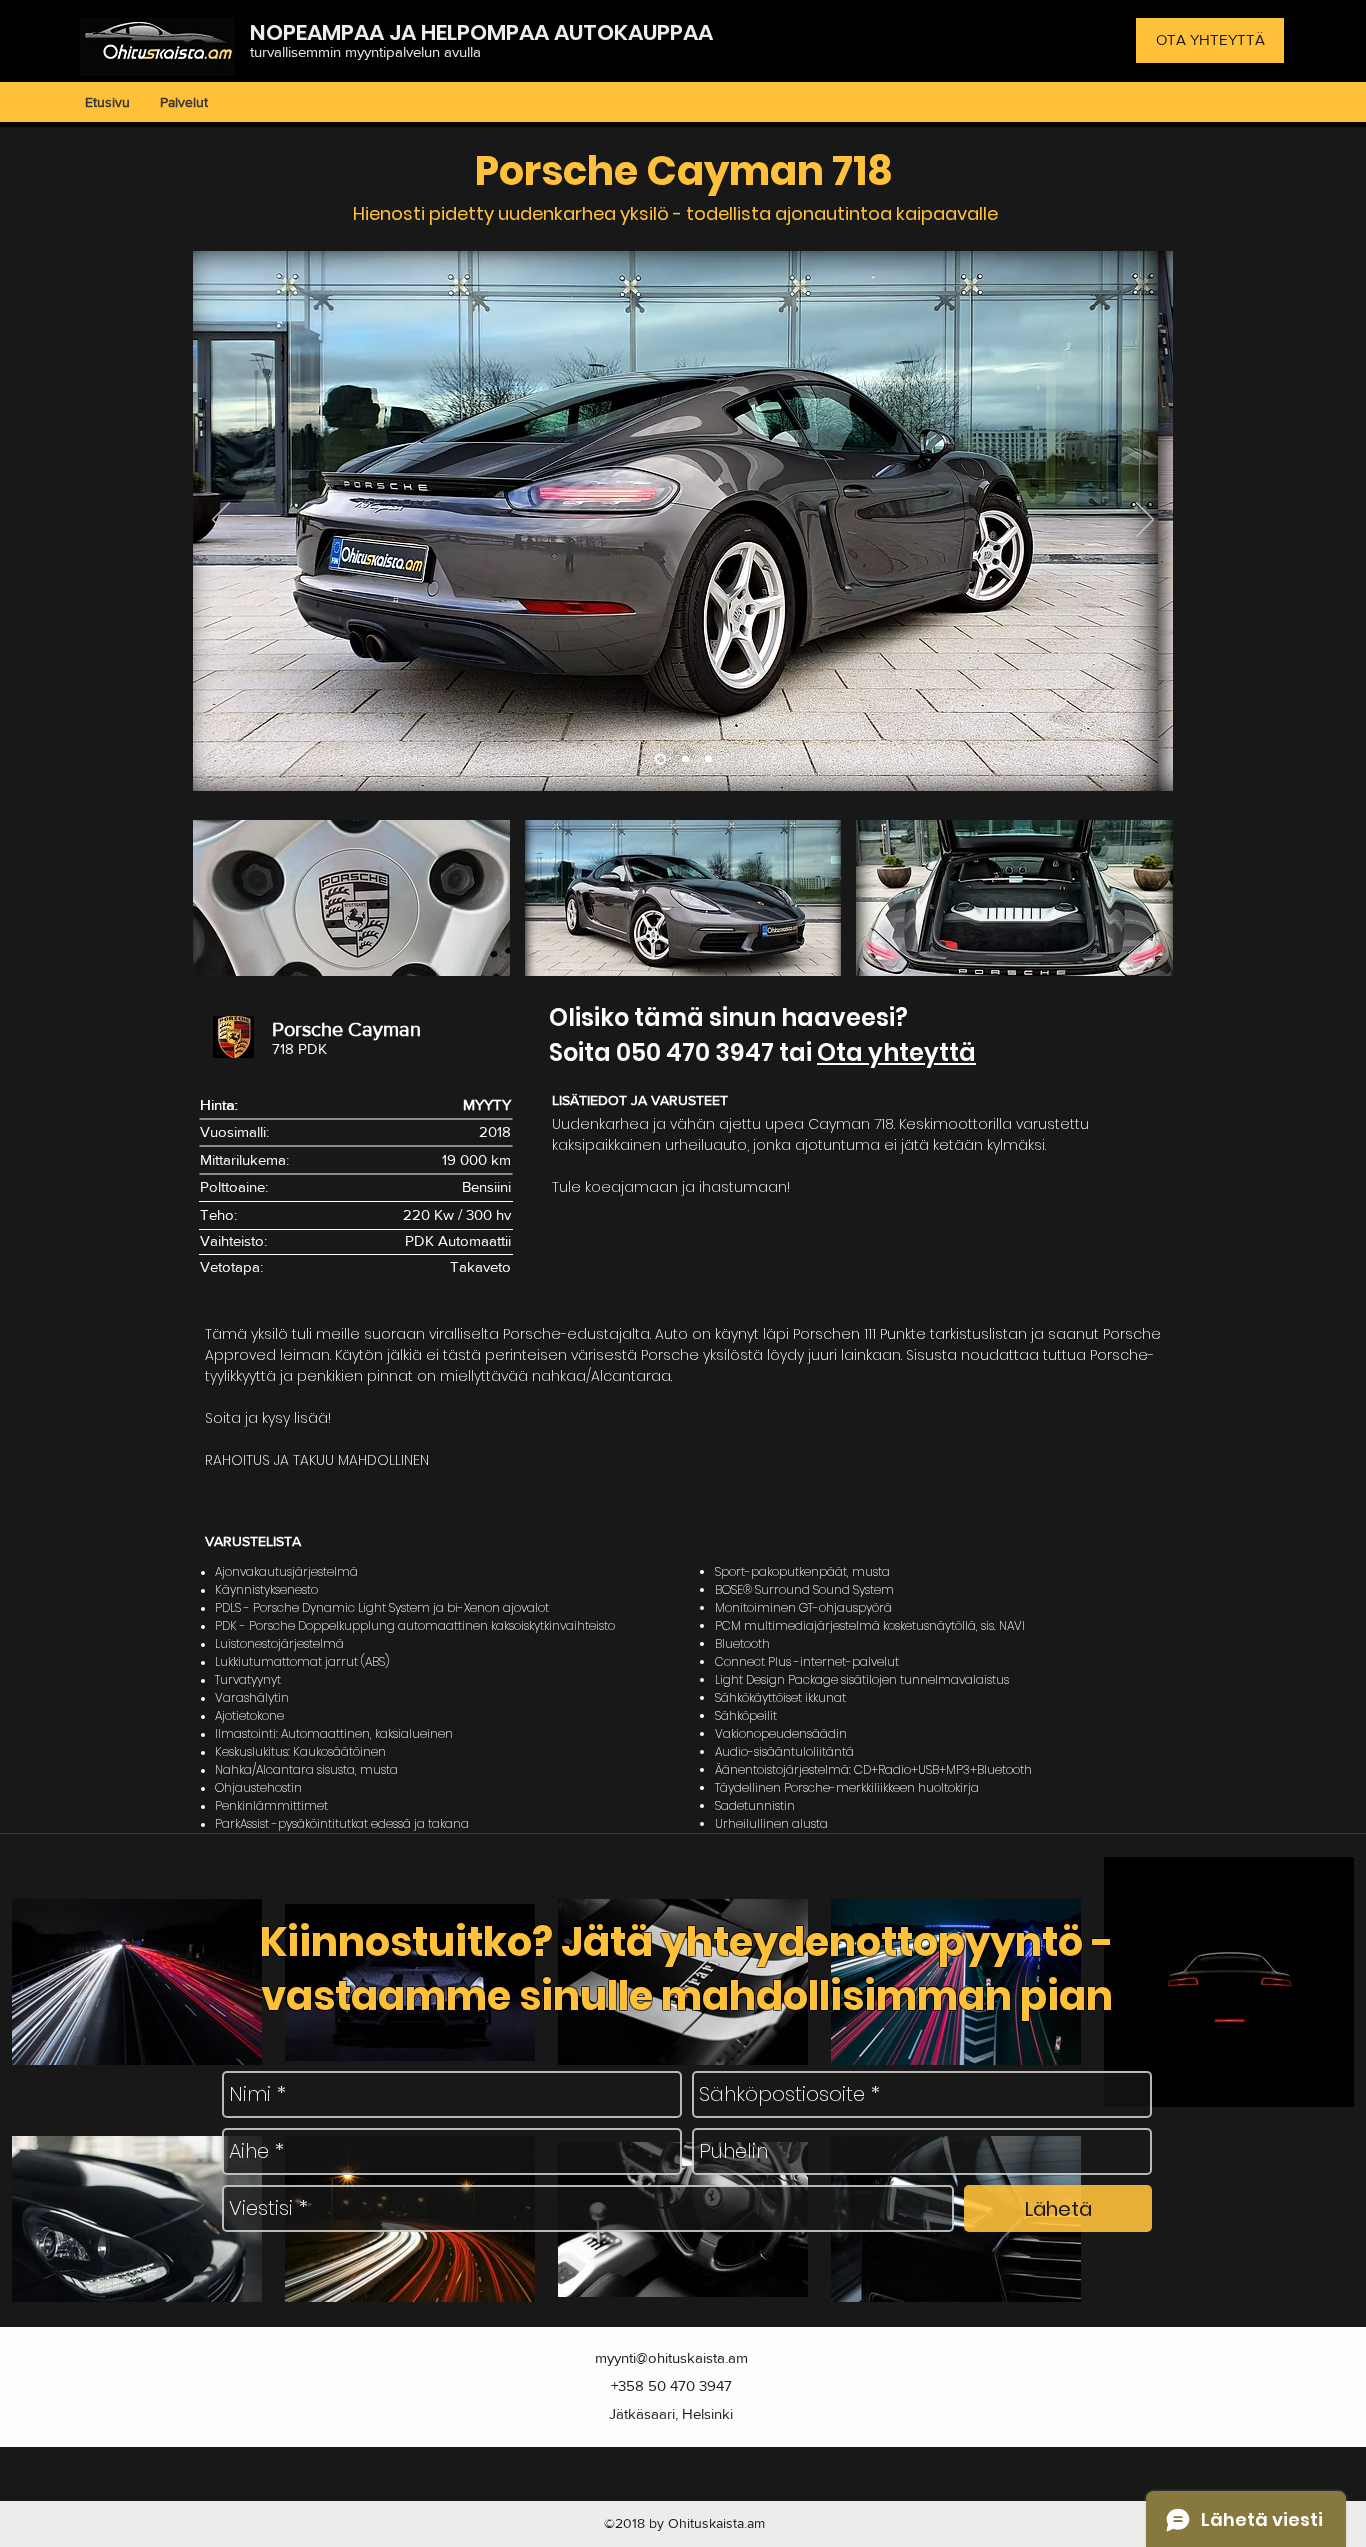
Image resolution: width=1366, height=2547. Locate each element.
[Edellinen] (221, 521)
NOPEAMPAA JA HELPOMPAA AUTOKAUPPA (474, 32)
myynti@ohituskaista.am (671, 2357)
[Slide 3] (708, 759)
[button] (351, 898)
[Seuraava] (1145, 521)
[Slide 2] (685, 759)
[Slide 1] (660, 759)
